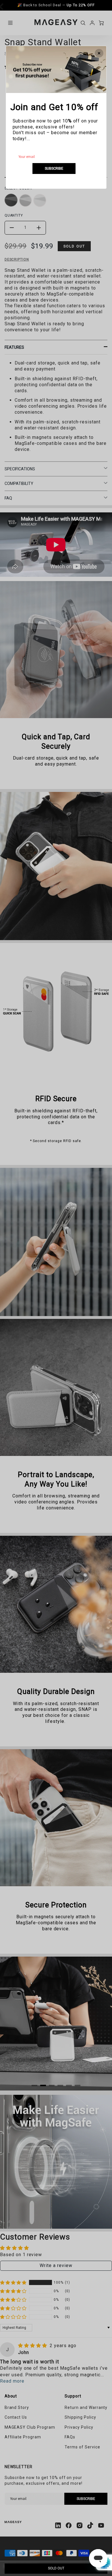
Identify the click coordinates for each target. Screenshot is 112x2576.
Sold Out (56, 2568)
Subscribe (54, 168)
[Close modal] (99, 53)
